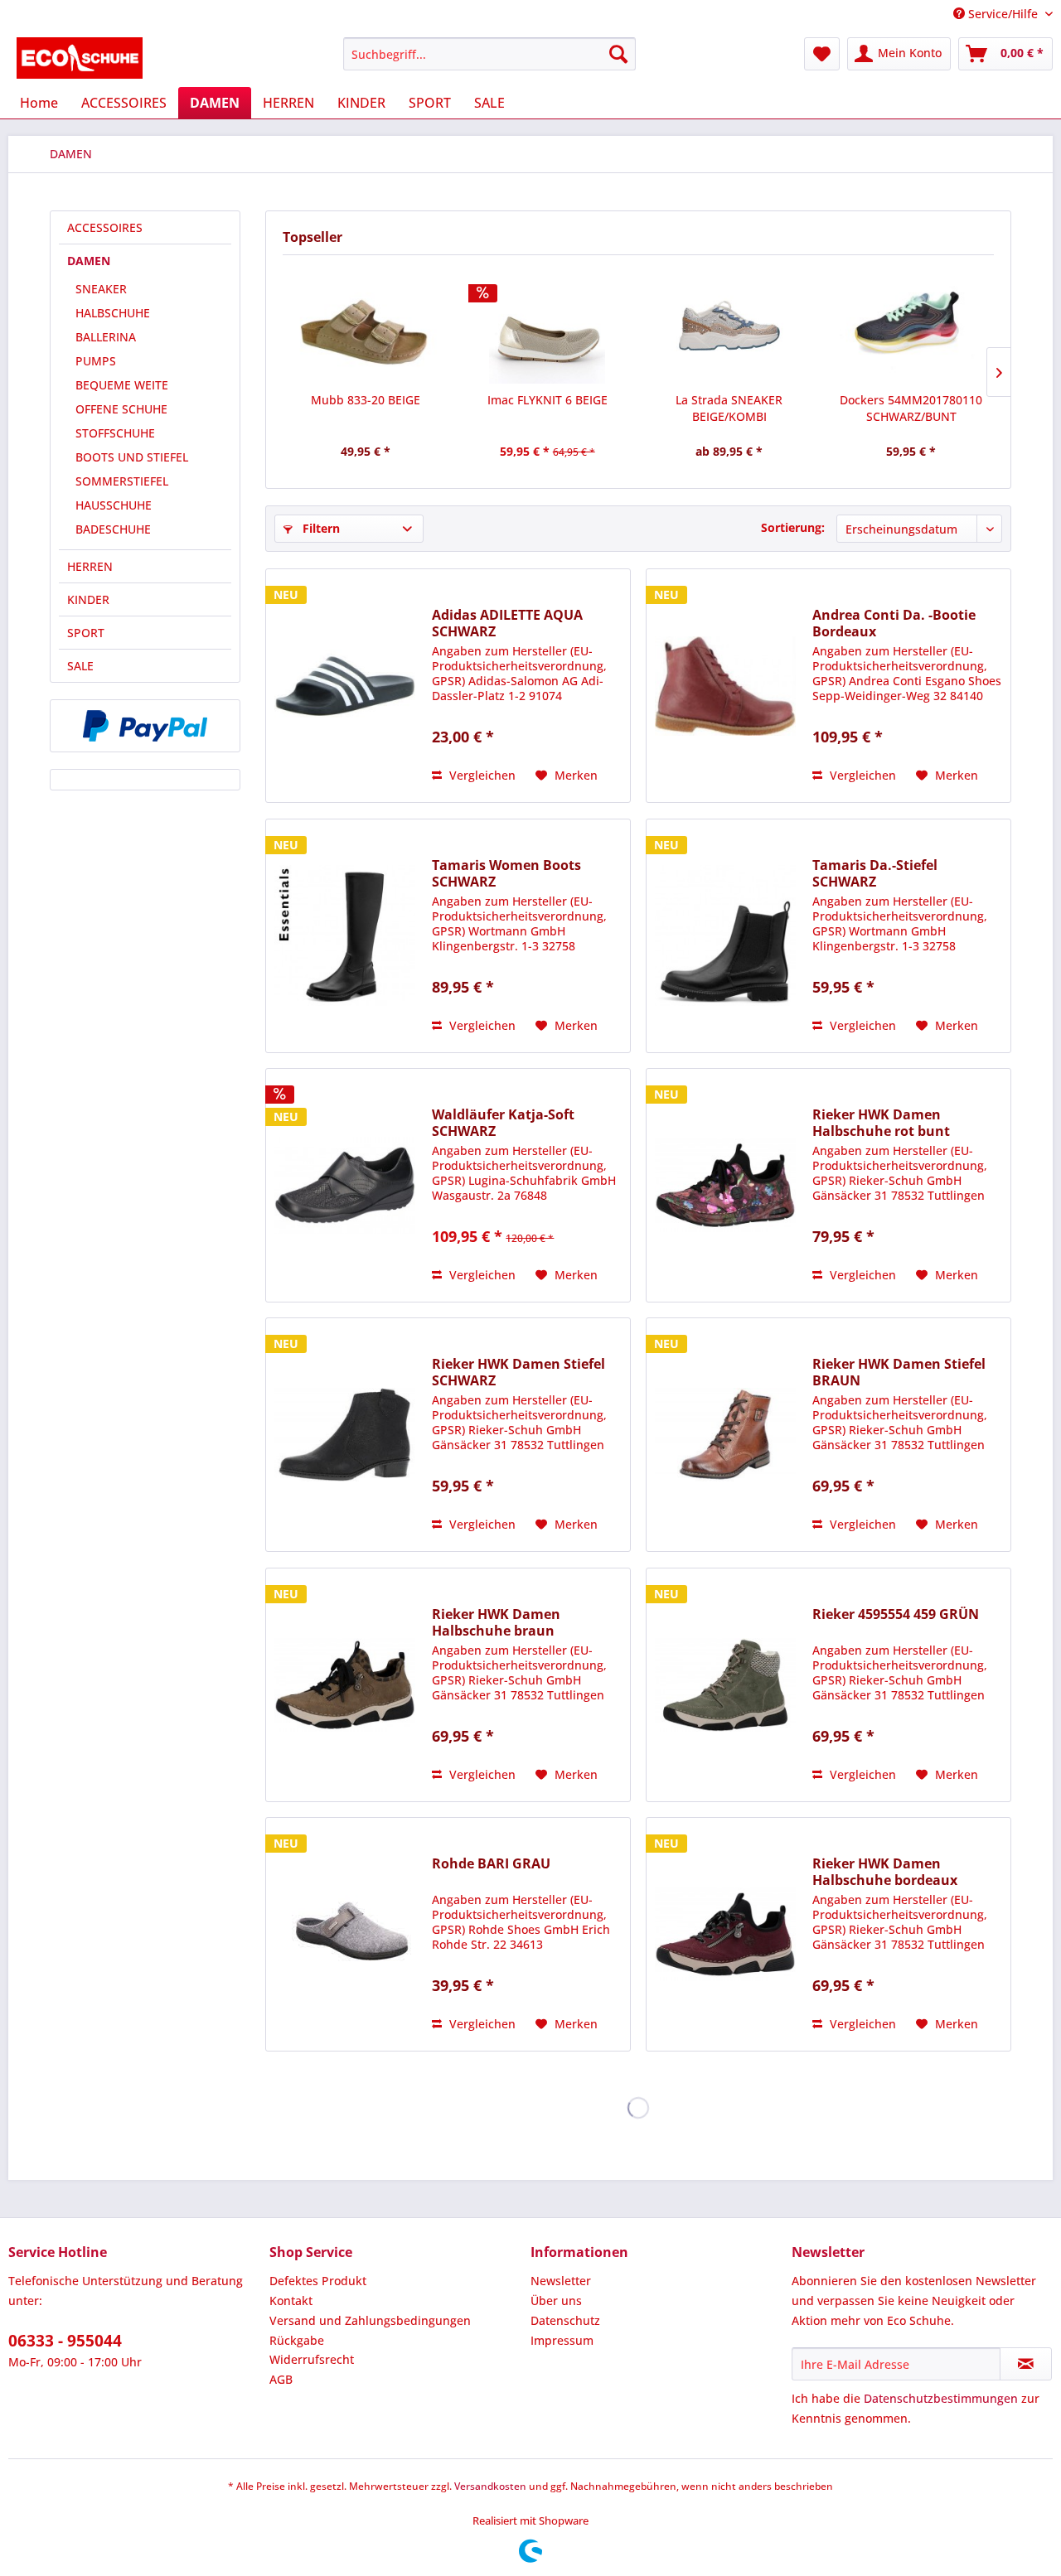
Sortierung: (793, 527)
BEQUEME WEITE (122, 385)
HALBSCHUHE (113, 313)
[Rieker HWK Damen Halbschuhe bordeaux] (725, 1934)
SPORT (86, 633)
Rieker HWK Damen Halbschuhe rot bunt (881, 1123)
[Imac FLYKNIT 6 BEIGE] (548, 326)
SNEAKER (101, 289)
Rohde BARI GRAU (491, 1864)
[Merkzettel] (822, 54)
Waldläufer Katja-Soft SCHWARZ (503, 1123)
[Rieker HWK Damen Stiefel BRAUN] (725, 1435)
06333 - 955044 (65, 2341)
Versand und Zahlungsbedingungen (370, 2320)
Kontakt (291, 2301)
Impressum (562, 2340)
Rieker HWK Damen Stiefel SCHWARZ (518, 1372)
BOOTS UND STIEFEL (132, 457)
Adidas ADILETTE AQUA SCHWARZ (507, 623)
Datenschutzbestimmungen (941, 2398)
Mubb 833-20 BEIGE (366, 400)
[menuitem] (489, 54)
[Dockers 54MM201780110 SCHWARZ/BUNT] (912, 326)
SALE (80, 666)
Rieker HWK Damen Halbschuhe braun (496, 1622)
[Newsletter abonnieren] (1026, 2364)
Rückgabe (297, 2340)
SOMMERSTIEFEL (122, 481)
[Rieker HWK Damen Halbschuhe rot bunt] (725, 1185)
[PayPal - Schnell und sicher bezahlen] (145, 726)
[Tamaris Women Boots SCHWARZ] (345, 936)
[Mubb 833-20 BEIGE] (366, 326)
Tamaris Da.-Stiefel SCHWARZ (875, 873)
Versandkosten (490, 2486)
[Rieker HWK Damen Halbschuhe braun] (345, 1685)
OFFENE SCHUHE (121, 409)
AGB (281, 2379)
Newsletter (561, 2281)
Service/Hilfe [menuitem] (1003, 14)
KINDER (88, 599)
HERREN (90, 566)
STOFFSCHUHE (115, 433)
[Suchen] (618, 54)
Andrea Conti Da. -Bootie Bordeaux (894, 623)
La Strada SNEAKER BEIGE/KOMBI (729, 408)
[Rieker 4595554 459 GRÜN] (725, 1685)
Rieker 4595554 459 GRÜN (896, 1614)
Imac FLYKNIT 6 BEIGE (547, 400)
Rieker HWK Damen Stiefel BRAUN (899, 1372)
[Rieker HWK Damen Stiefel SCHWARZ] (345, 1435)
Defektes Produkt (318, 2281)
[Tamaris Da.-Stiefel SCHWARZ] (725, 936)
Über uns (556, 2301)
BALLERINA (106, 337)
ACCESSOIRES (105, 227)
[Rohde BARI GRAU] (345, 1934)
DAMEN (89, 261)
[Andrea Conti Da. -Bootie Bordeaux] (725, 686)
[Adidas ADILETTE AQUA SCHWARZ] (345, 686)
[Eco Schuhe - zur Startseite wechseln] (80, 58)
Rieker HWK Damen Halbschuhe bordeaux (885, 1872)
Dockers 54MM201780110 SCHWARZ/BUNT (911, 408)
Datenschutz (565, 2320)
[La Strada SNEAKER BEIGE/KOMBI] (729, 326)
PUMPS (96, 361)
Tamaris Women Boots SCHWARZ (506, 873)
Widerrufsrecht (312, 2359)
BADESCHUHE (113, 529)
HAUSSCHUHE (114, 505)
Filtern (320, 528)
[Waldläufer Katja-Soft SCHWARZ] (345, 1185)
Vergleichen (481, 775)
